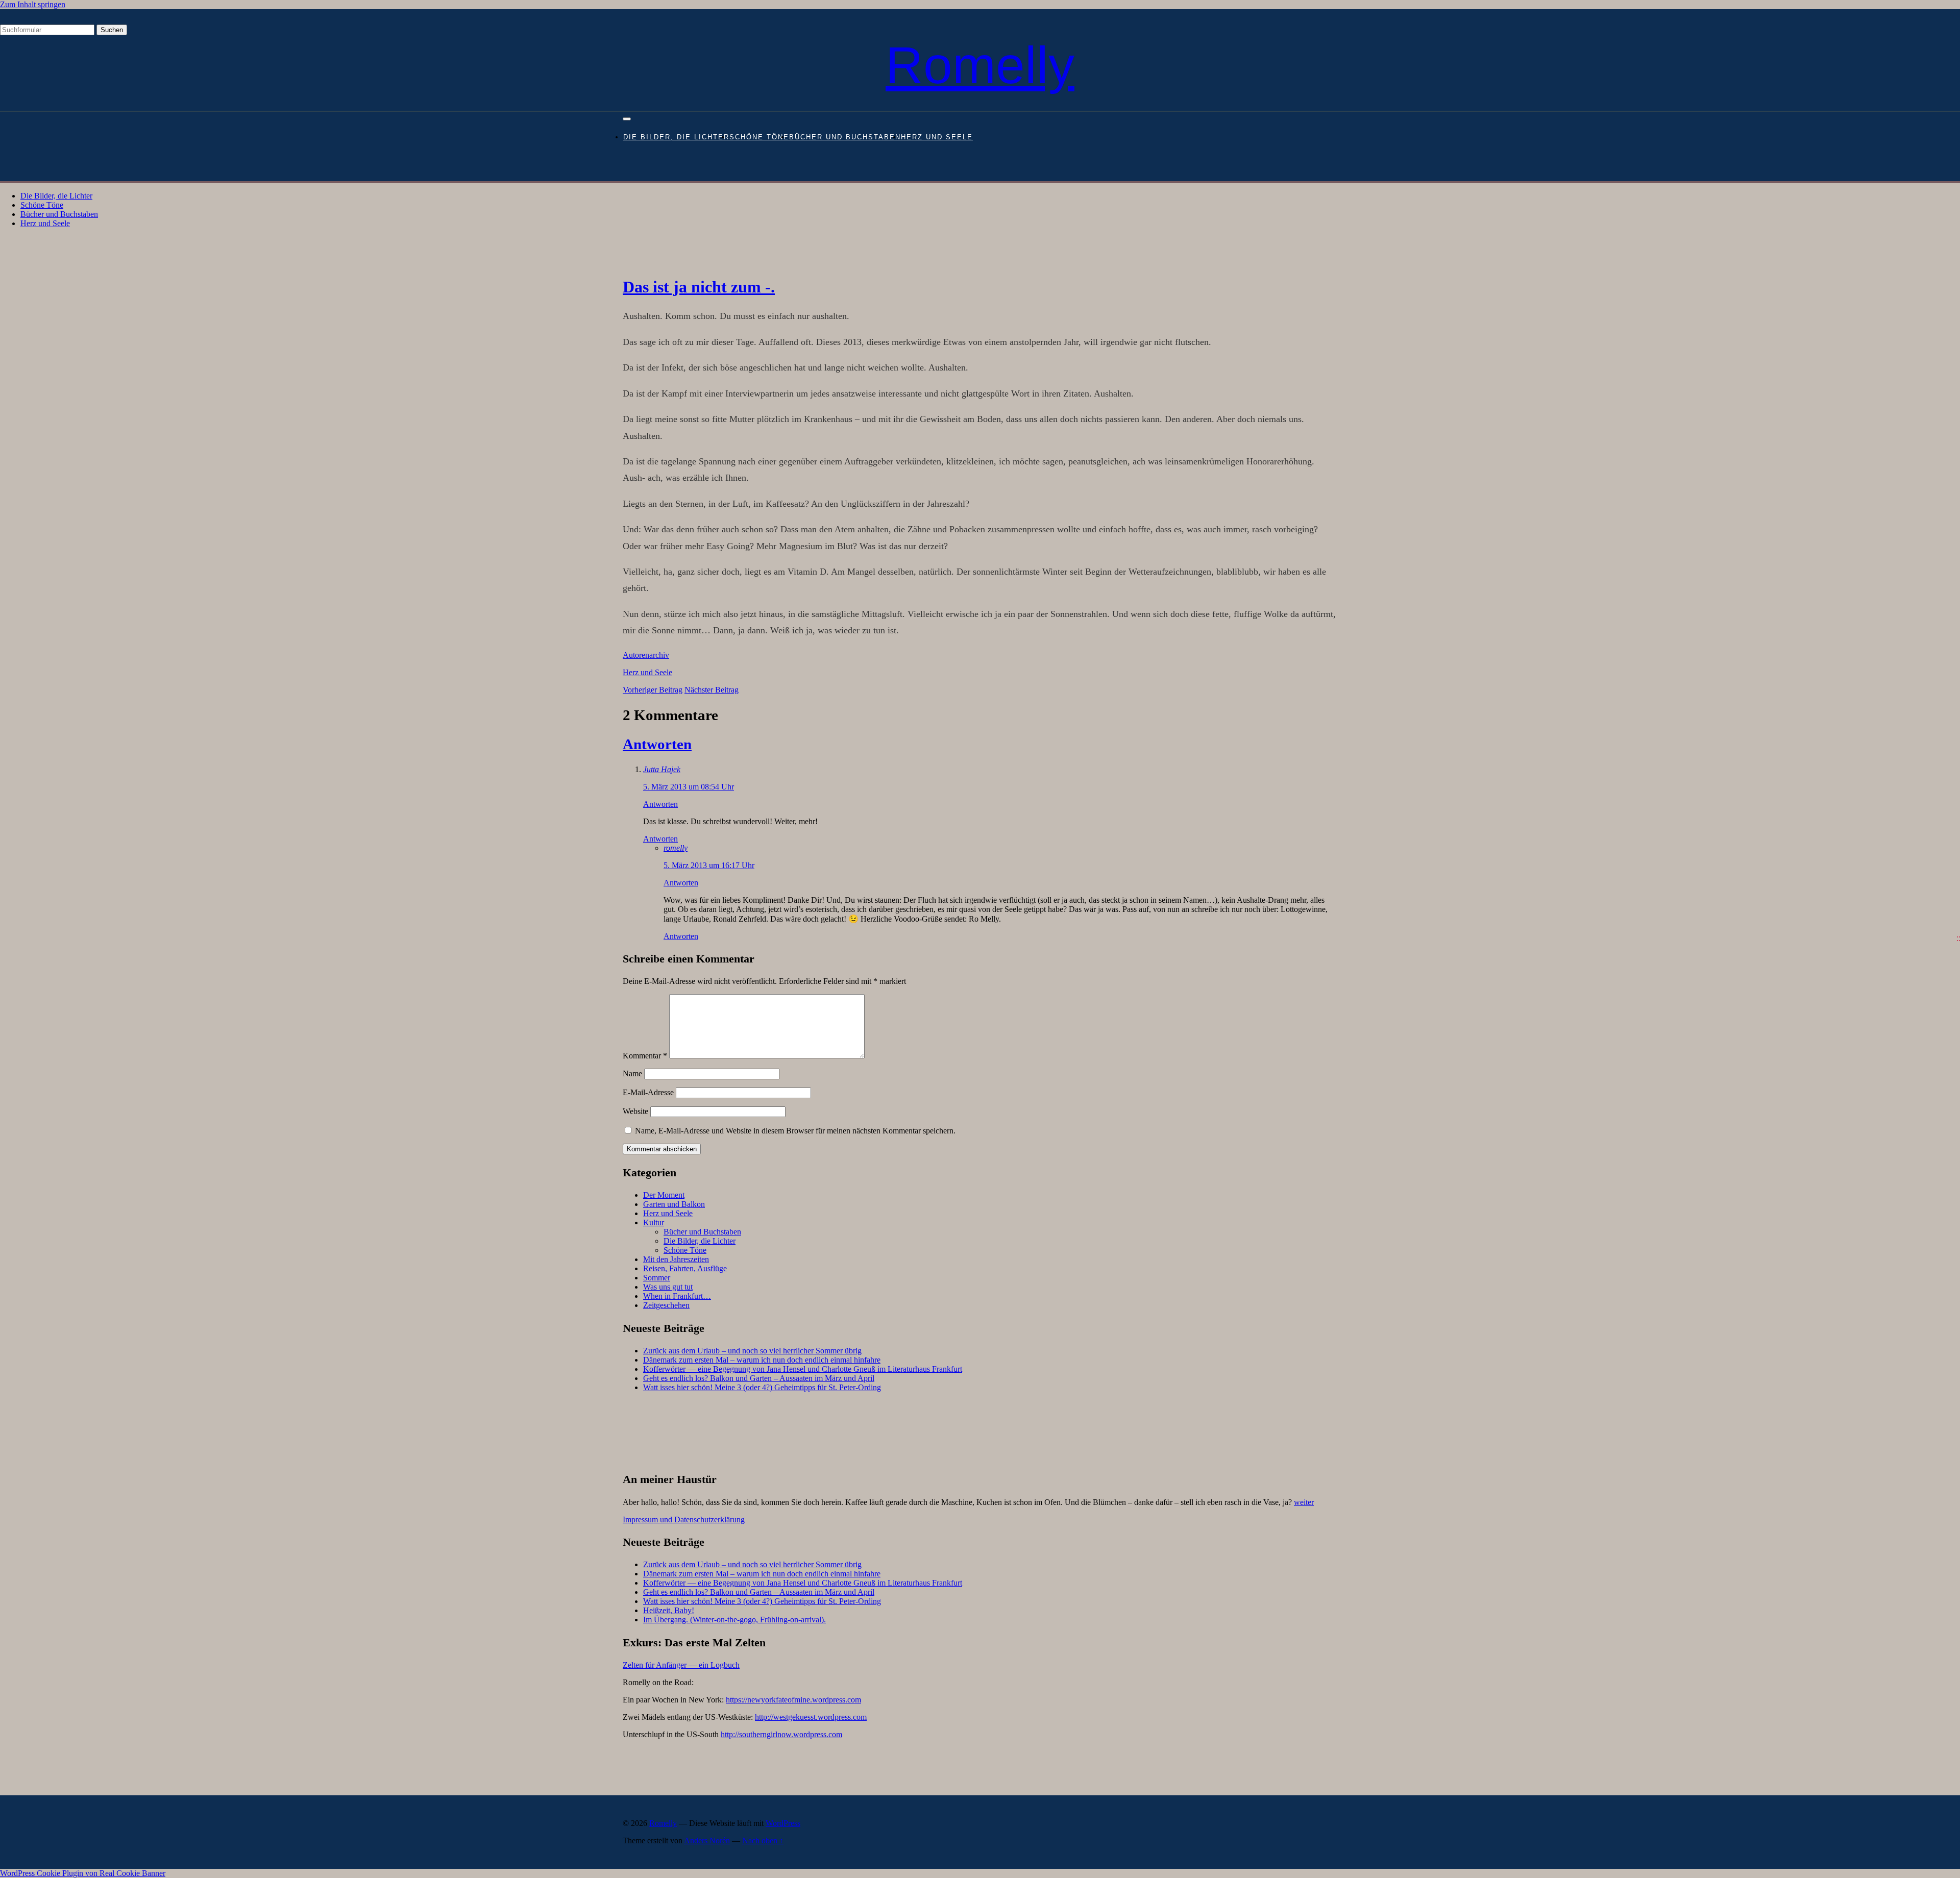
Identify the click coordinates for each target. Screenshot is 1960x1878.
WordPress (783, 1823)
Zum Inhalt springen (33, 4)
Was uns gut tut (668, 1287)
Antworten (657, 744)
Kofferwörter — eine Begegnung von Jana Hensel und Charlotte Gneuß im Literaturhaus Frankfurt (803, 1369)
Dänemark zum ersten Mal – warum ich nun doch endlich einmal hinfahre (762, 1360)
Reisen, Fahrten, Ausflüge (685, 1268)
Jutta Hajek (662, 769)
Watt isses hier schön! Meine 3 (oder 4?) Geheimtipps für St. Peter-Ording (762, 1387)
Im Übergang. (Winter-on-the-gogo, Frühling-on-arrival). (734, 1620)
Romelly (980, 65)
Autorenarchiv (646, 655)
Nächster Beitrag (712, 690)
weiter (1304, 1502)
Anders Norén (707, 1840)
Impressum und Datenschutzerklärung (684, 1519)
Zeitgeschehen (666, 1305)
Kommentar (645, 1056)
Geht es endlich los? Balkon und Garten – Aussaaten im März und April (759, 1378)
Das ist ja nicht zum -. (699, 287)
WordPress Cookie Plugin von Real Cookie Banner (83, 1873)
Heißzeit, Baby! (669, 1610)
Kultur (654, 1222)
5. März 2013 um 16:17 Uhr (709, 865)
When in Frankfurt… (677, 1296)
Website (635, 1111)
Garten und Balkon (674, 1204)
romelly (676, 848)
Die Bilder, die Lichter (676, 137)
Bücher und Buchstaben (845, 137)
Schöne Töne (759, 137)
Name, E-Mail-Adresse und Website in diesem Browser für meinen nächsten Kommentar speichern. (795, 1131)
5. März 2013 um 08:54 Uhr (689, 787)
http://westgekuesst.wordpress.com (811, 1717)
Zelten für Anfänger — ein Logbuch (681, 1665)
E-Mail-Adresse (648, 1092)
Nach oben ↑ (763, 1840)
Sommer (657, 1278)
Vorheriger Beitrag (653, 690)
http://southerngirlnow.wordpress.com (781, 1734)
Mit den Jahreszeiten (676, 1259)
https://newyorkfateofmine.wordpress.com (793, 1700)
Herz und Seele (937, 137)
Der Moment (664, 1195)
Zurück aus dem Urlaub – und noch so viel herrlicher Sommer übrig (752, 1351)
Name (632, 1073)
